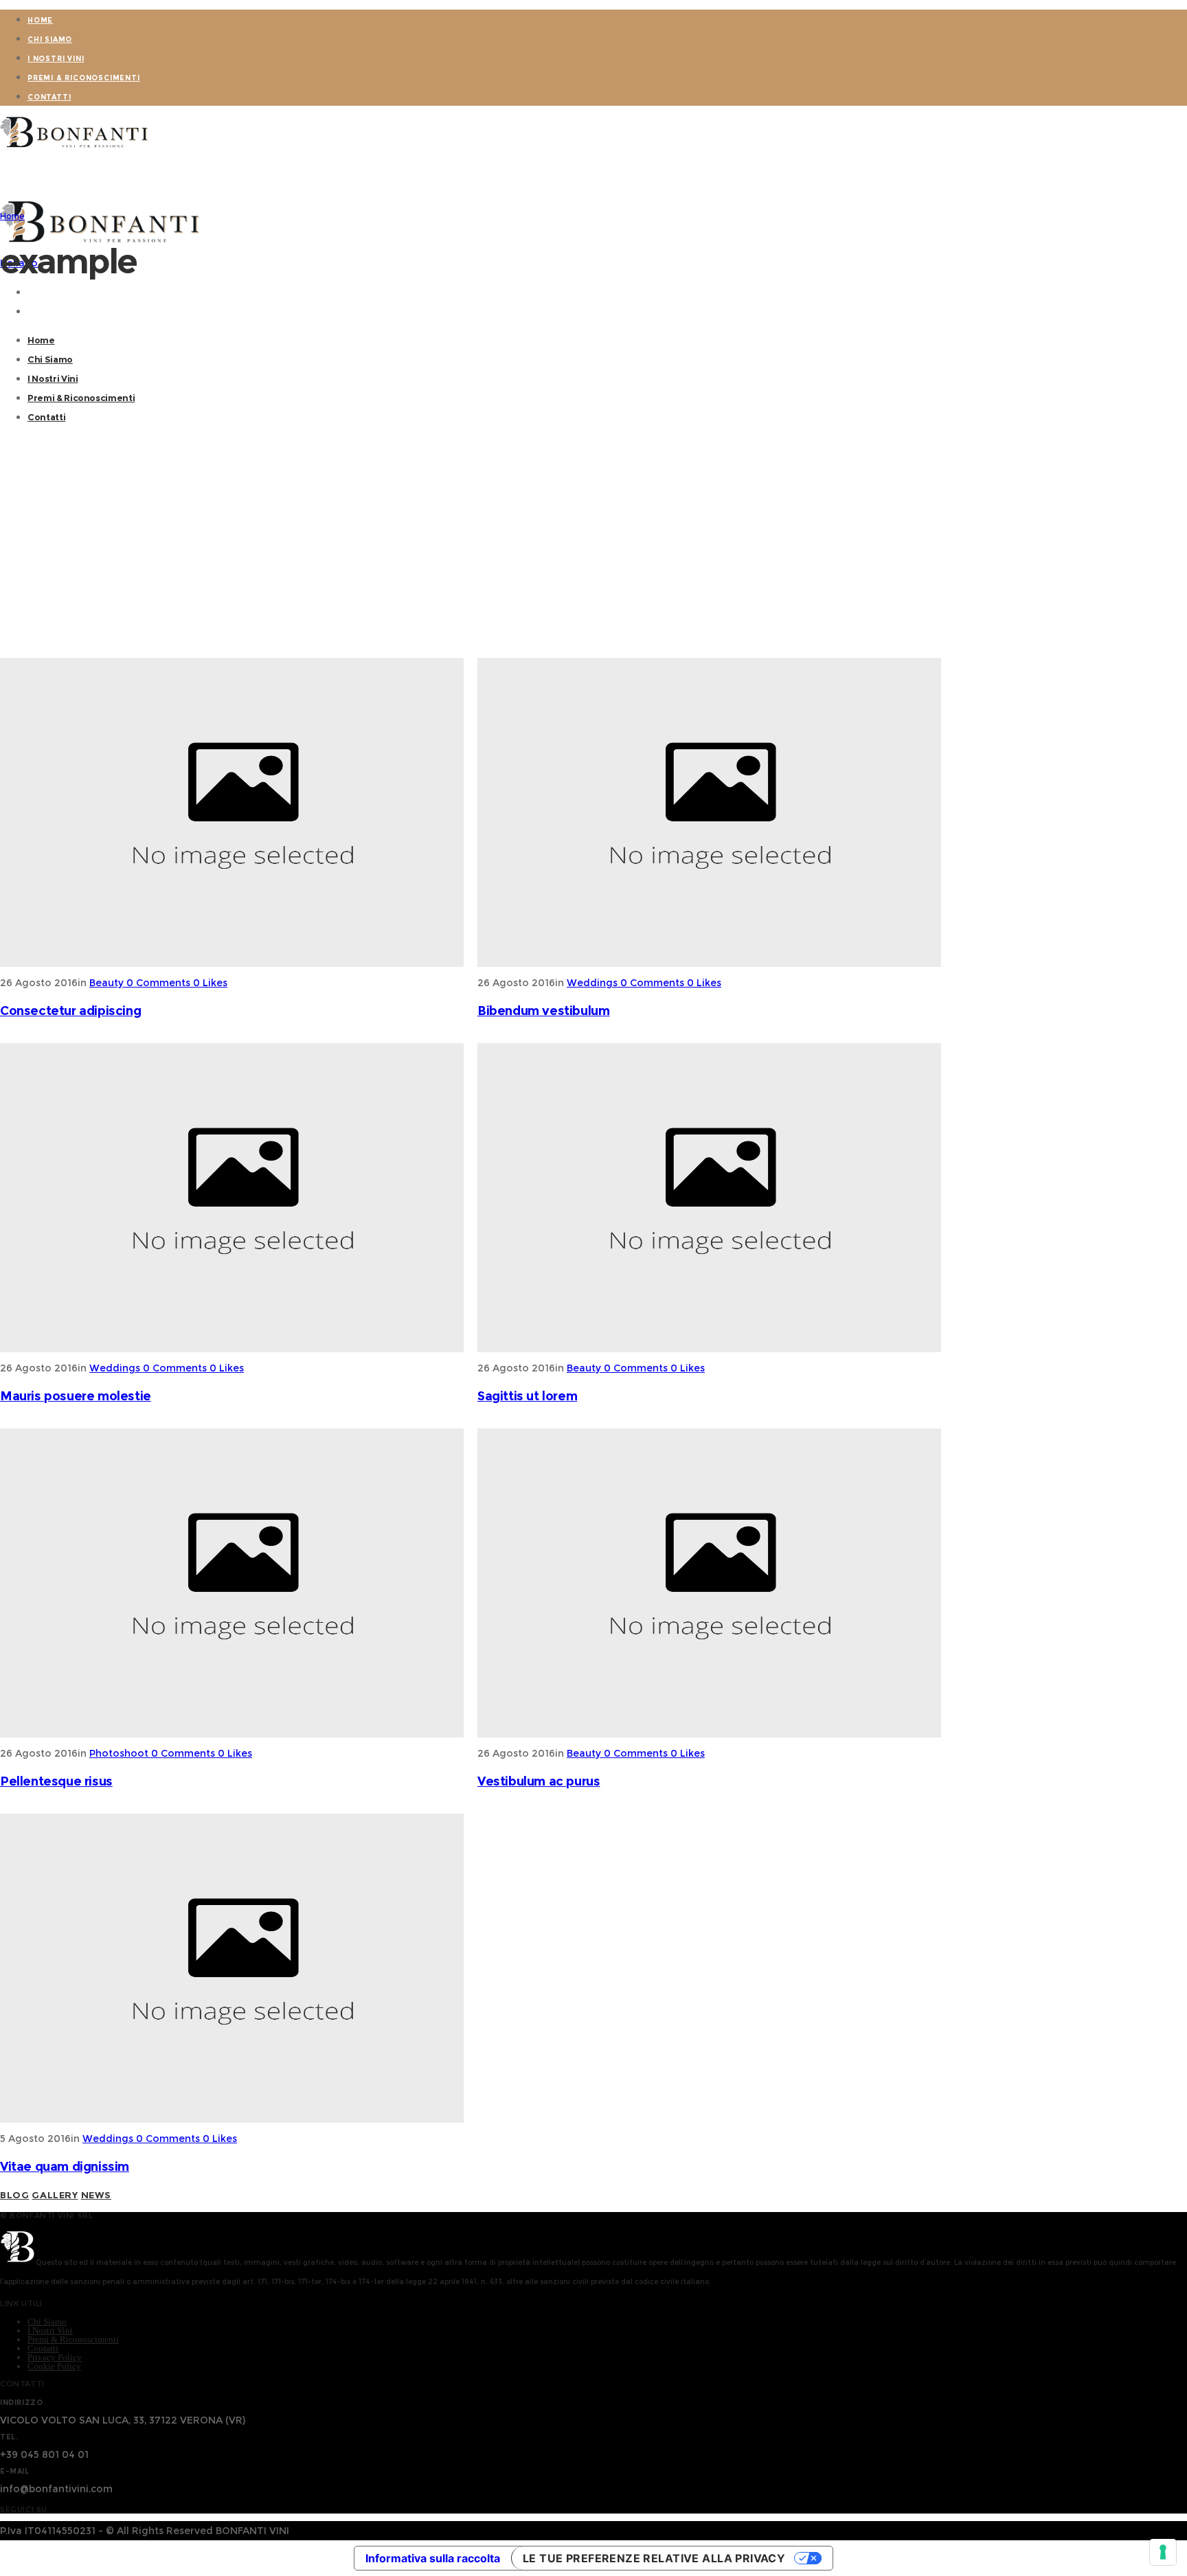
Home (12, 216)
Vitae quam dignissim (65, 2167)
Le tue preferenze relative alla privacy (654, 2558)
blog (14, 2195)
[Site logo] (75, 148)
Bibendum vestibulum (543, 1011)
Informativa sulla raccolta (433, 2558)
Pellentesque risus (56, 1781)
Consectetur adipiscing (70, 1011)
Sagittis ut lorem (527, 1396)
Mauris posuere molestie (76, 1396)
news (96, 2195)
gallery (55, 2195)
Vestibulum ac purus (539, 1781)
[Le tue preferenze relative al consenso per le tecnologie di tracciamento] (1163, 2552)
